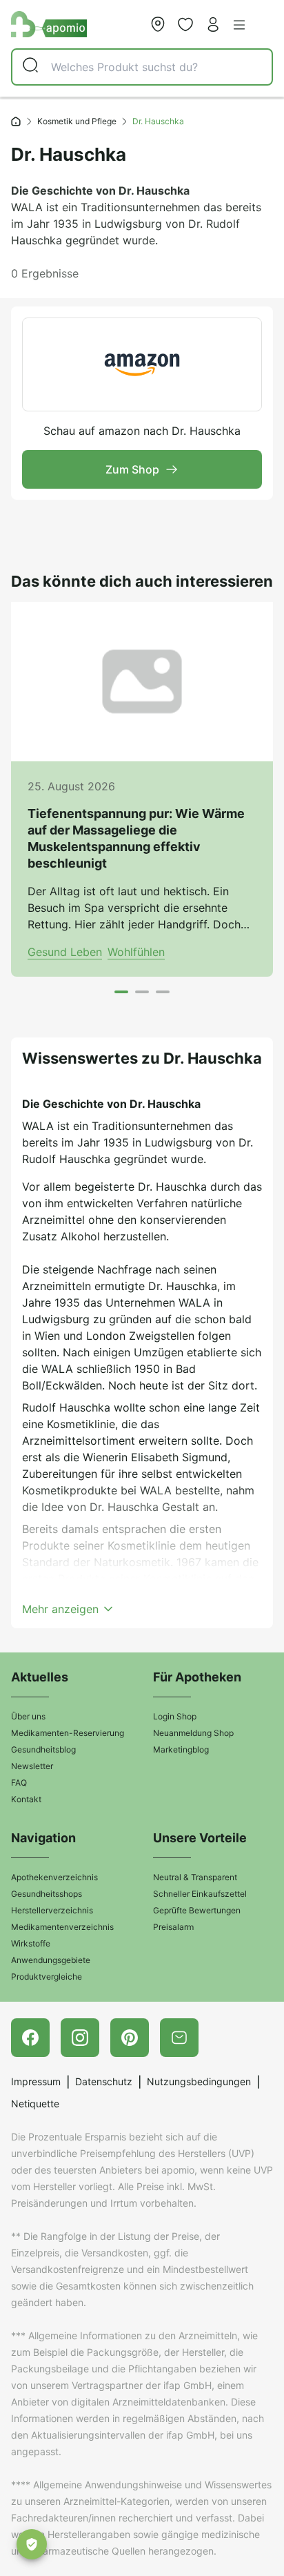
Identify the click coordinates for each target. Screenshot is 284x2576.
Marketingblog (181, 1749)
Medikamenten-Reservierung (68, 1733)
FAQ (19, 1783)
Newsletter (32, 1766)
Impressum (36, 2081)
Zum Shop (132, 469)
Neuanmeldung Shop (193, 1733)
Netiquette (35, 2104)
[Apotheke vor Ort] (158, 24)
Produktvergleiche (47, 1977)
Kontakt (26, 1799)
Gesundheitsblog (43, 1749)
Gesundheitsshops (47, 1894)
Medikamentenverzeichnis (62, 1927)
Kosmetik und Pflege (77, 121)
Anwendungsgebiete (51, 1960)
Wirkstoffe (31, 1943)
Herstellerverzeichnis (52, 1910)
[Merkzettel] (185, 24)
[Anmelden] (213, 24)
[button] (239, 25)
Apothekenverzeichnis (54, 1877)
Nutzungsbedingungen (199, 2081)
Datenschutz (104, 2081)
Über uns (28, 1716)
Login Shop (175, 1716)
